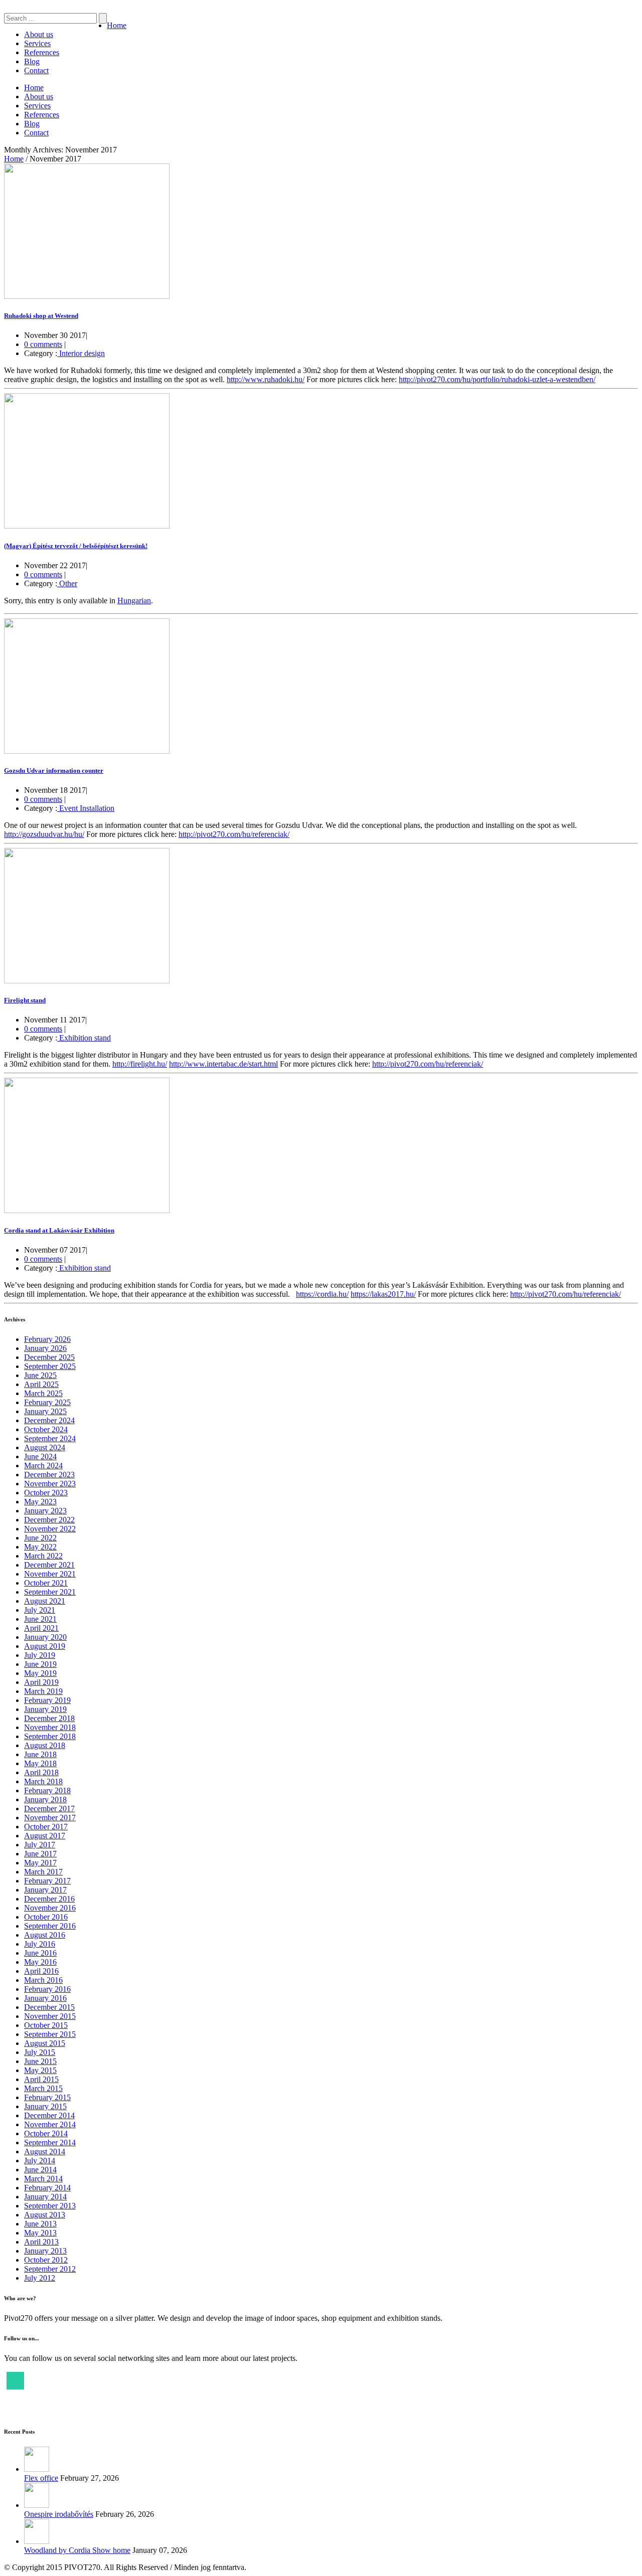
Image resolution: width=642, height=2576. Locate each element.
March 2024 (43, 1466)
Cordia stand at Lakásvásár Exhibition (59, 1230)
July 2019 (40, 1655)
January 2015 (45, 2106)
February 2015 (47, 2097)
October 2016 (46, 1917)
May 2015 (40, 2070)
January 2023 (45, 1511)
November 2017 (50, 1818)
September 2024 (50, 1438)
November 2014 (50, 2124)
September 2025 (50, 1366)
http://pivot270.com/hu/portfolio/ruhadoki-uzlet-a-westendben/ (497, 379)
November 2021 (50, 1574)
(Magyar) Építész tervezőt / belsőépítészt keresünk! (76, 546)
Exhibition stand (84, 1038)
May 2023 (40, 1502)
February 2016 (47, 1989)
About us (39, 34)
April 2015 (41, 2079)
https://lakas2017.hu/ (383, 1294)
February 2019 (47, 1700)
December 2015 (49, 2007)
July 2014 (40, 2161)
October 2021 (46, 1583)
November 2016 (50, 1908)
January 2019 (45, 1709)
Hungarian (134, 600)
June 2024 (40, 1456)
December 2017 (49, 1809)
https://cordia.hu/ (322, 1294)
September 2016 (50, 1926)
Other (67, 583)
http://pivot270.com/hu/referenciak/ (234, 834)
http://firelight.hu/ (140, 1064)
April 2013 (41, 2242)
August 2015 (45, 2043)
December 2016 (49, 1899)
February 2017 (47, 1881)
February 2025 (47, 1402)
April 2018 (41, 1772)
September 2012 (50, 2269)
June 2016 (40, 1953)
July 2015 (40, 2052)
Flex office (41, 2478)
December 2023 (49, 1475)
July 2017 (40, 1845)
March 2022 (43, 1556)
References (42, 52)
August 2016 (45, 1935)
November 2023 (50, 1484)
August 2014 (45, 2152)
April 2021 (41, 1628)
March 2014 (43, 2179)
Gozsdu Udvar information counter (54, 770)
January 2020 (45, 1637)
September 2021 (50, 1592)
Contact (36, 70)
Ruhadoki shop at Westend (41, 316)
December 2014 (49, 2115)
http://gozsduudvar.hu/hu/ (44, 834)
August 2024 (45, 1447)
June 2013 (40, 2224)
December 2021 (49, 1565)
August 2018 (45, 1745)
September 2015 (50, 2034)
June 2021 (40, 1619)
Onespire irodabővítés (59, 2514)
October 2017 (46, 1827)
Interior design (81, 353)
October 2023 (46, 1493)
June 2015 (40, 2061)
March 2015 (43, 2088)
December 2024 (49, 1420)
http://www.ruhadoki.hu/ (266, 379)
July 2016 (40, 1944)
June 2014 (40, 2170)
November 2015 (50, 2016)
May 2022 (40, 1547)
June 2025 (40, 1375)
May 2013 (40, 2233)
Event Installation (86, 808)
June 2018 (40, 1754)
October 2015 (46, 2025)
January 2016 (45, 1998)
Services (37, 43)
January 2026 (45, 1348)
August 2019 (45, 1646)
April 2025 (41, 1384)
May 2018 (40, 1763)
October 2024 (46, 1429)
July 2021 (40, 1610)
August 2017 (45, 1836)
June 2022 (40, 1538)
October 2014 (46, 2133)
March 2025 (43, 1393)
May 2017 (40, 1863)
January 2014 (45, 2197)
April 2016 (41, 1971)
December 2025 (49, 1357)
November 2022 (50, 1529)
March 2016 (43, 1980)
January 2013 (45, 2251)
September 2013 (50, 2206)
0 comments (43, 344)
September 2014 (50, 2142)
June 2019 (40, 1664)
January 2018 (45, 1799)
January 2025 (45, 1411)
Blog (32, 61)
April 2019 (41, 1682)
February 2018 (47, 1790)
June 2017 (40, 1854)
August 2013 (45, 2215)
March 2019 (43, 1691)
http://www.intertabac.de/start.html (223, 1064)
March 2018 (43, 1781)
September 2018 (50, 1736)
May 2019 (40, 1673)
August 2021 (45, 1601)
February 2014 (47, 2188)
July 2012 (40, 2278)
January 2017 (45, 1890)
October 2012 (46, 2260)
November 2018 (50, 1727)
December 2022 (49, 1520)
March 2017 (43, 1872)
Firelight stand (25, 1000)
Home (117, 25)
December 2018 (49, 1718)
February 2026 (47, 1339)
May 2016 (40, 1962)
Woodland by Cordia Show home (77, 2550)
